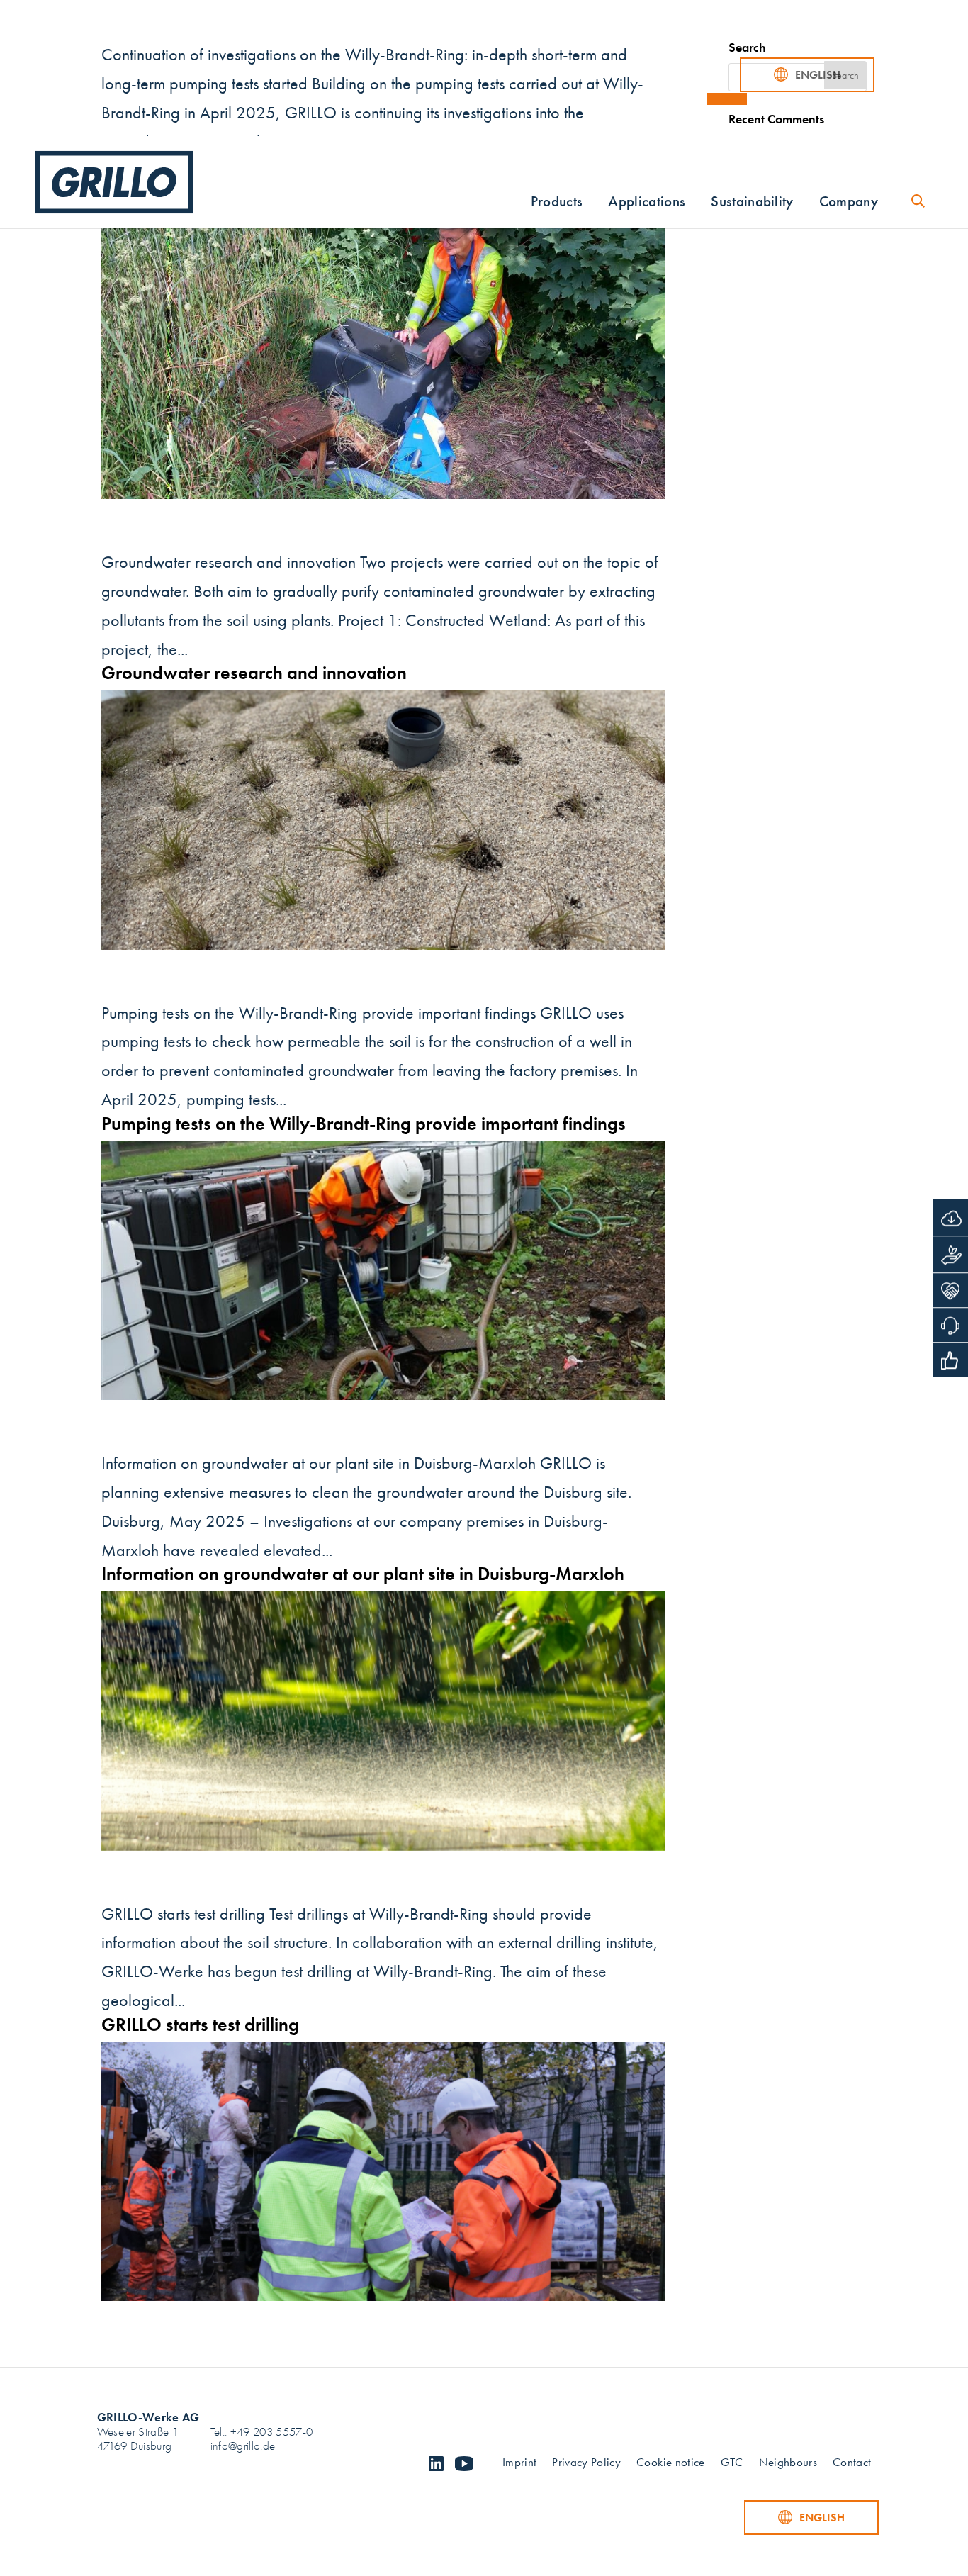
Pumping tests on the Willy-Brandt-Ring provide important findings (364, 1124)
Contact (852, 2464)
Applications (647, 204)
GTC (732, 2464)
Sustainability (752, 204)
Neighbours (788, 2464)
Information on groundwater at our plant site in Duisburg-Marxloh (363, 1574)
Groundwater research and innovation (254, 673)
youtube (464, 2464)
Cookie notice (670, 2464)
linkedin (436, 2464)
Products (557, 204)
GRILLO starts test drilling (200, 2025)
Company (849, 204)
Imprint (519, 2464)
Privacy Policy (586, 2464)
